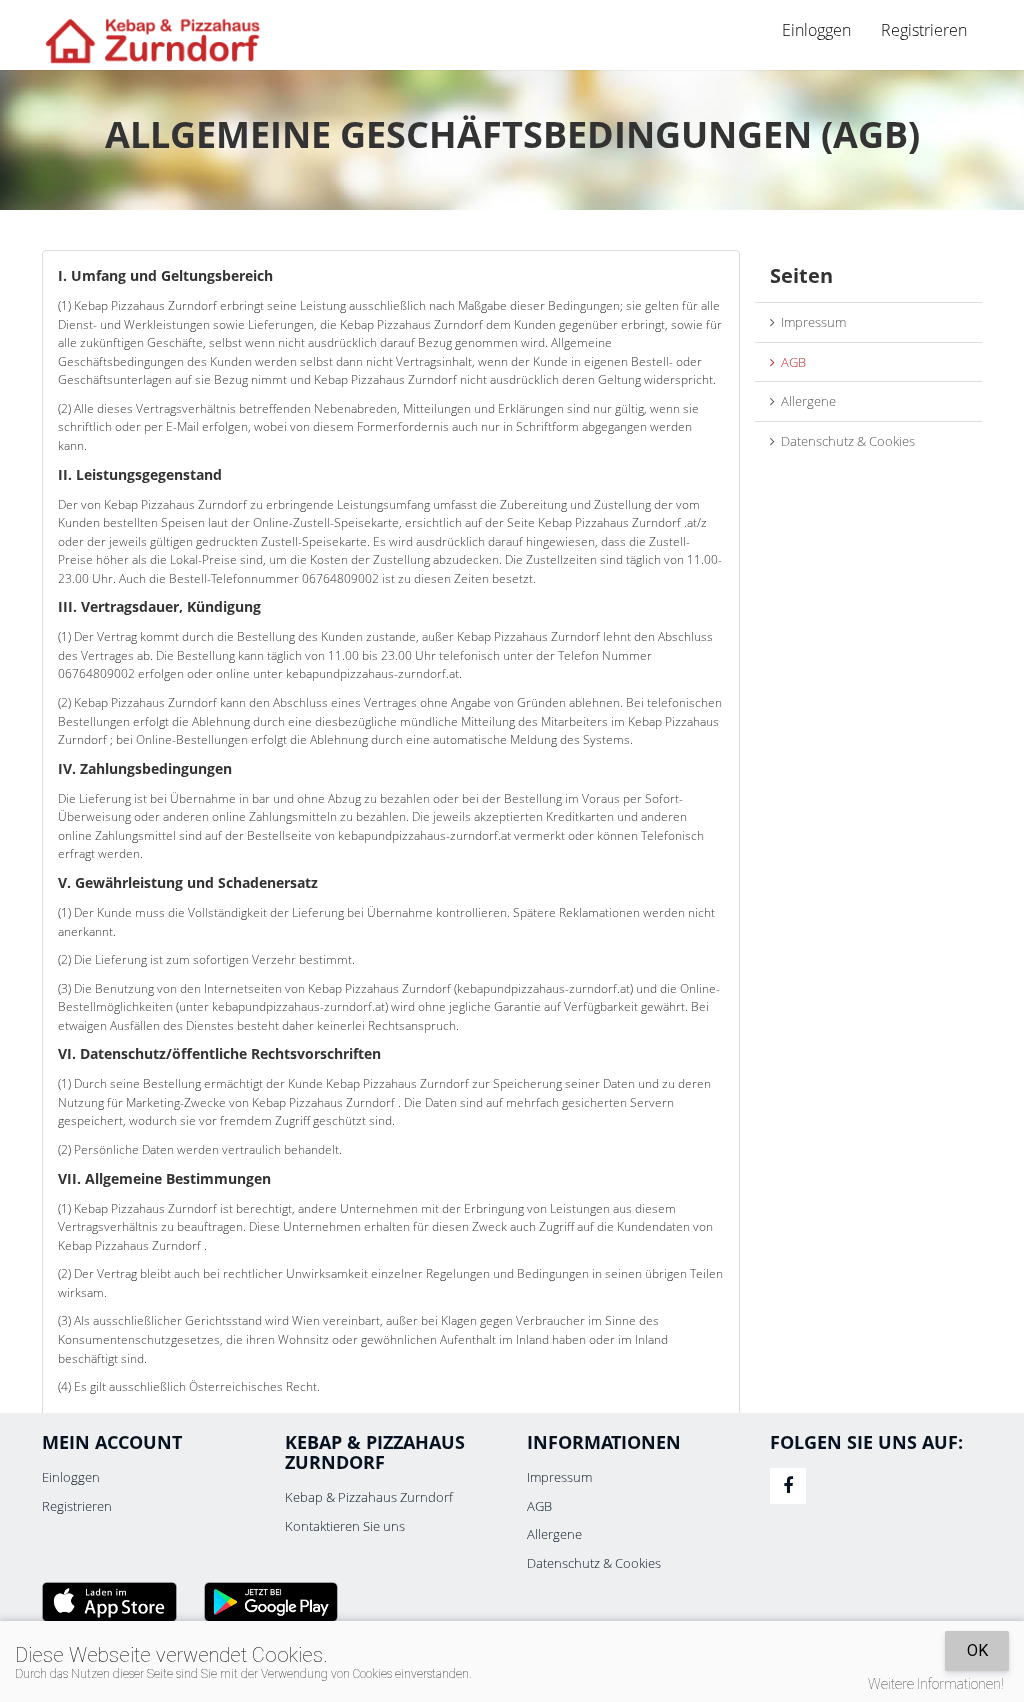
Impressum (810, 322)
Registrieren (924, 30)
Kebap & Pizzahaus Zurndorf (369, 1497)
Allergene (805, 401)
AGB (790, 362)
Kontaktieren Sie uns (345, 1526)
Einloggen (71, 1477)
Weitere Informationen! (936, 1684)
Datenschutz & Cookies (845, 441)
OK (977, 1650)
